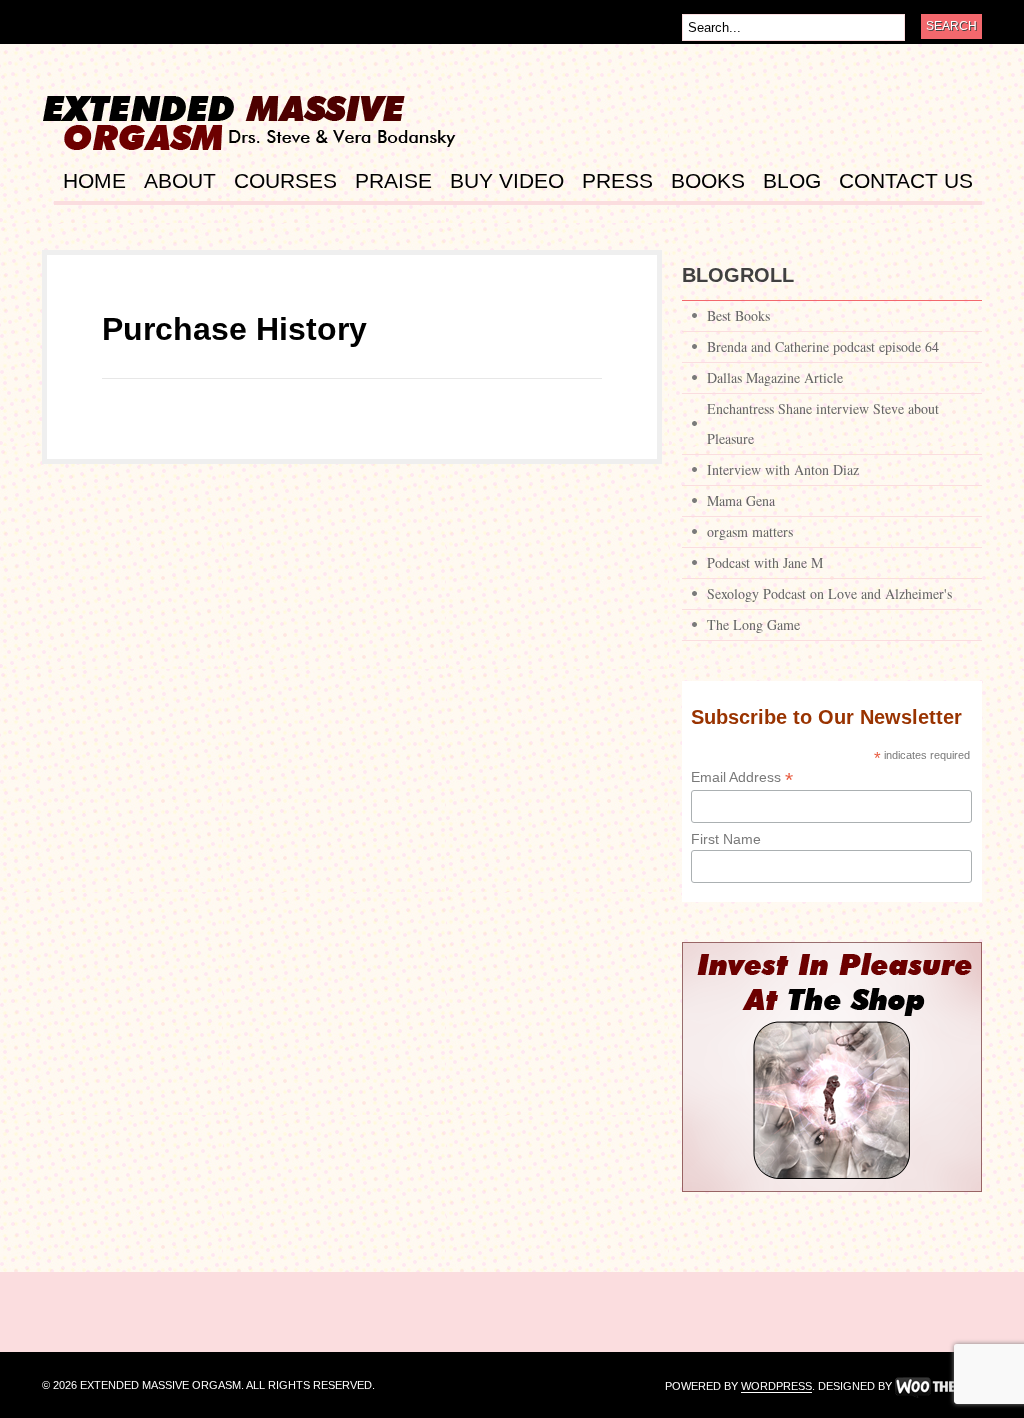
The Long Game (753, 624)
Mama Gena (741, 500)
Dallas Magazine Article (775, 377)
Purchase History (234, 329)
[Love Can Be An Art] (255, 144)
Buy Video (507, 181)
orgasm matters (750, 531)
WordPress (776, 1387)
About (180, 181)
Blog (792, 181)
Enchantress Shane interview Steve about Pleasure (823, 423)
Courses (285, 181)
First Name (726, 839)
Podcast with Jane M (765, 562)
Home (94, 181)
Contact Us (906, 181)
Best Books (738, 315)
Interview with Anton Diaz (783, 469)
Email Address (742, 777)
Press (617, 181)
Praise (393, 181)
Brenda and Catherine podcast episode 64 (823, 346)
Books (708, 181)
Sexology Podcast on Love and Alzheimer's (829, 593)
